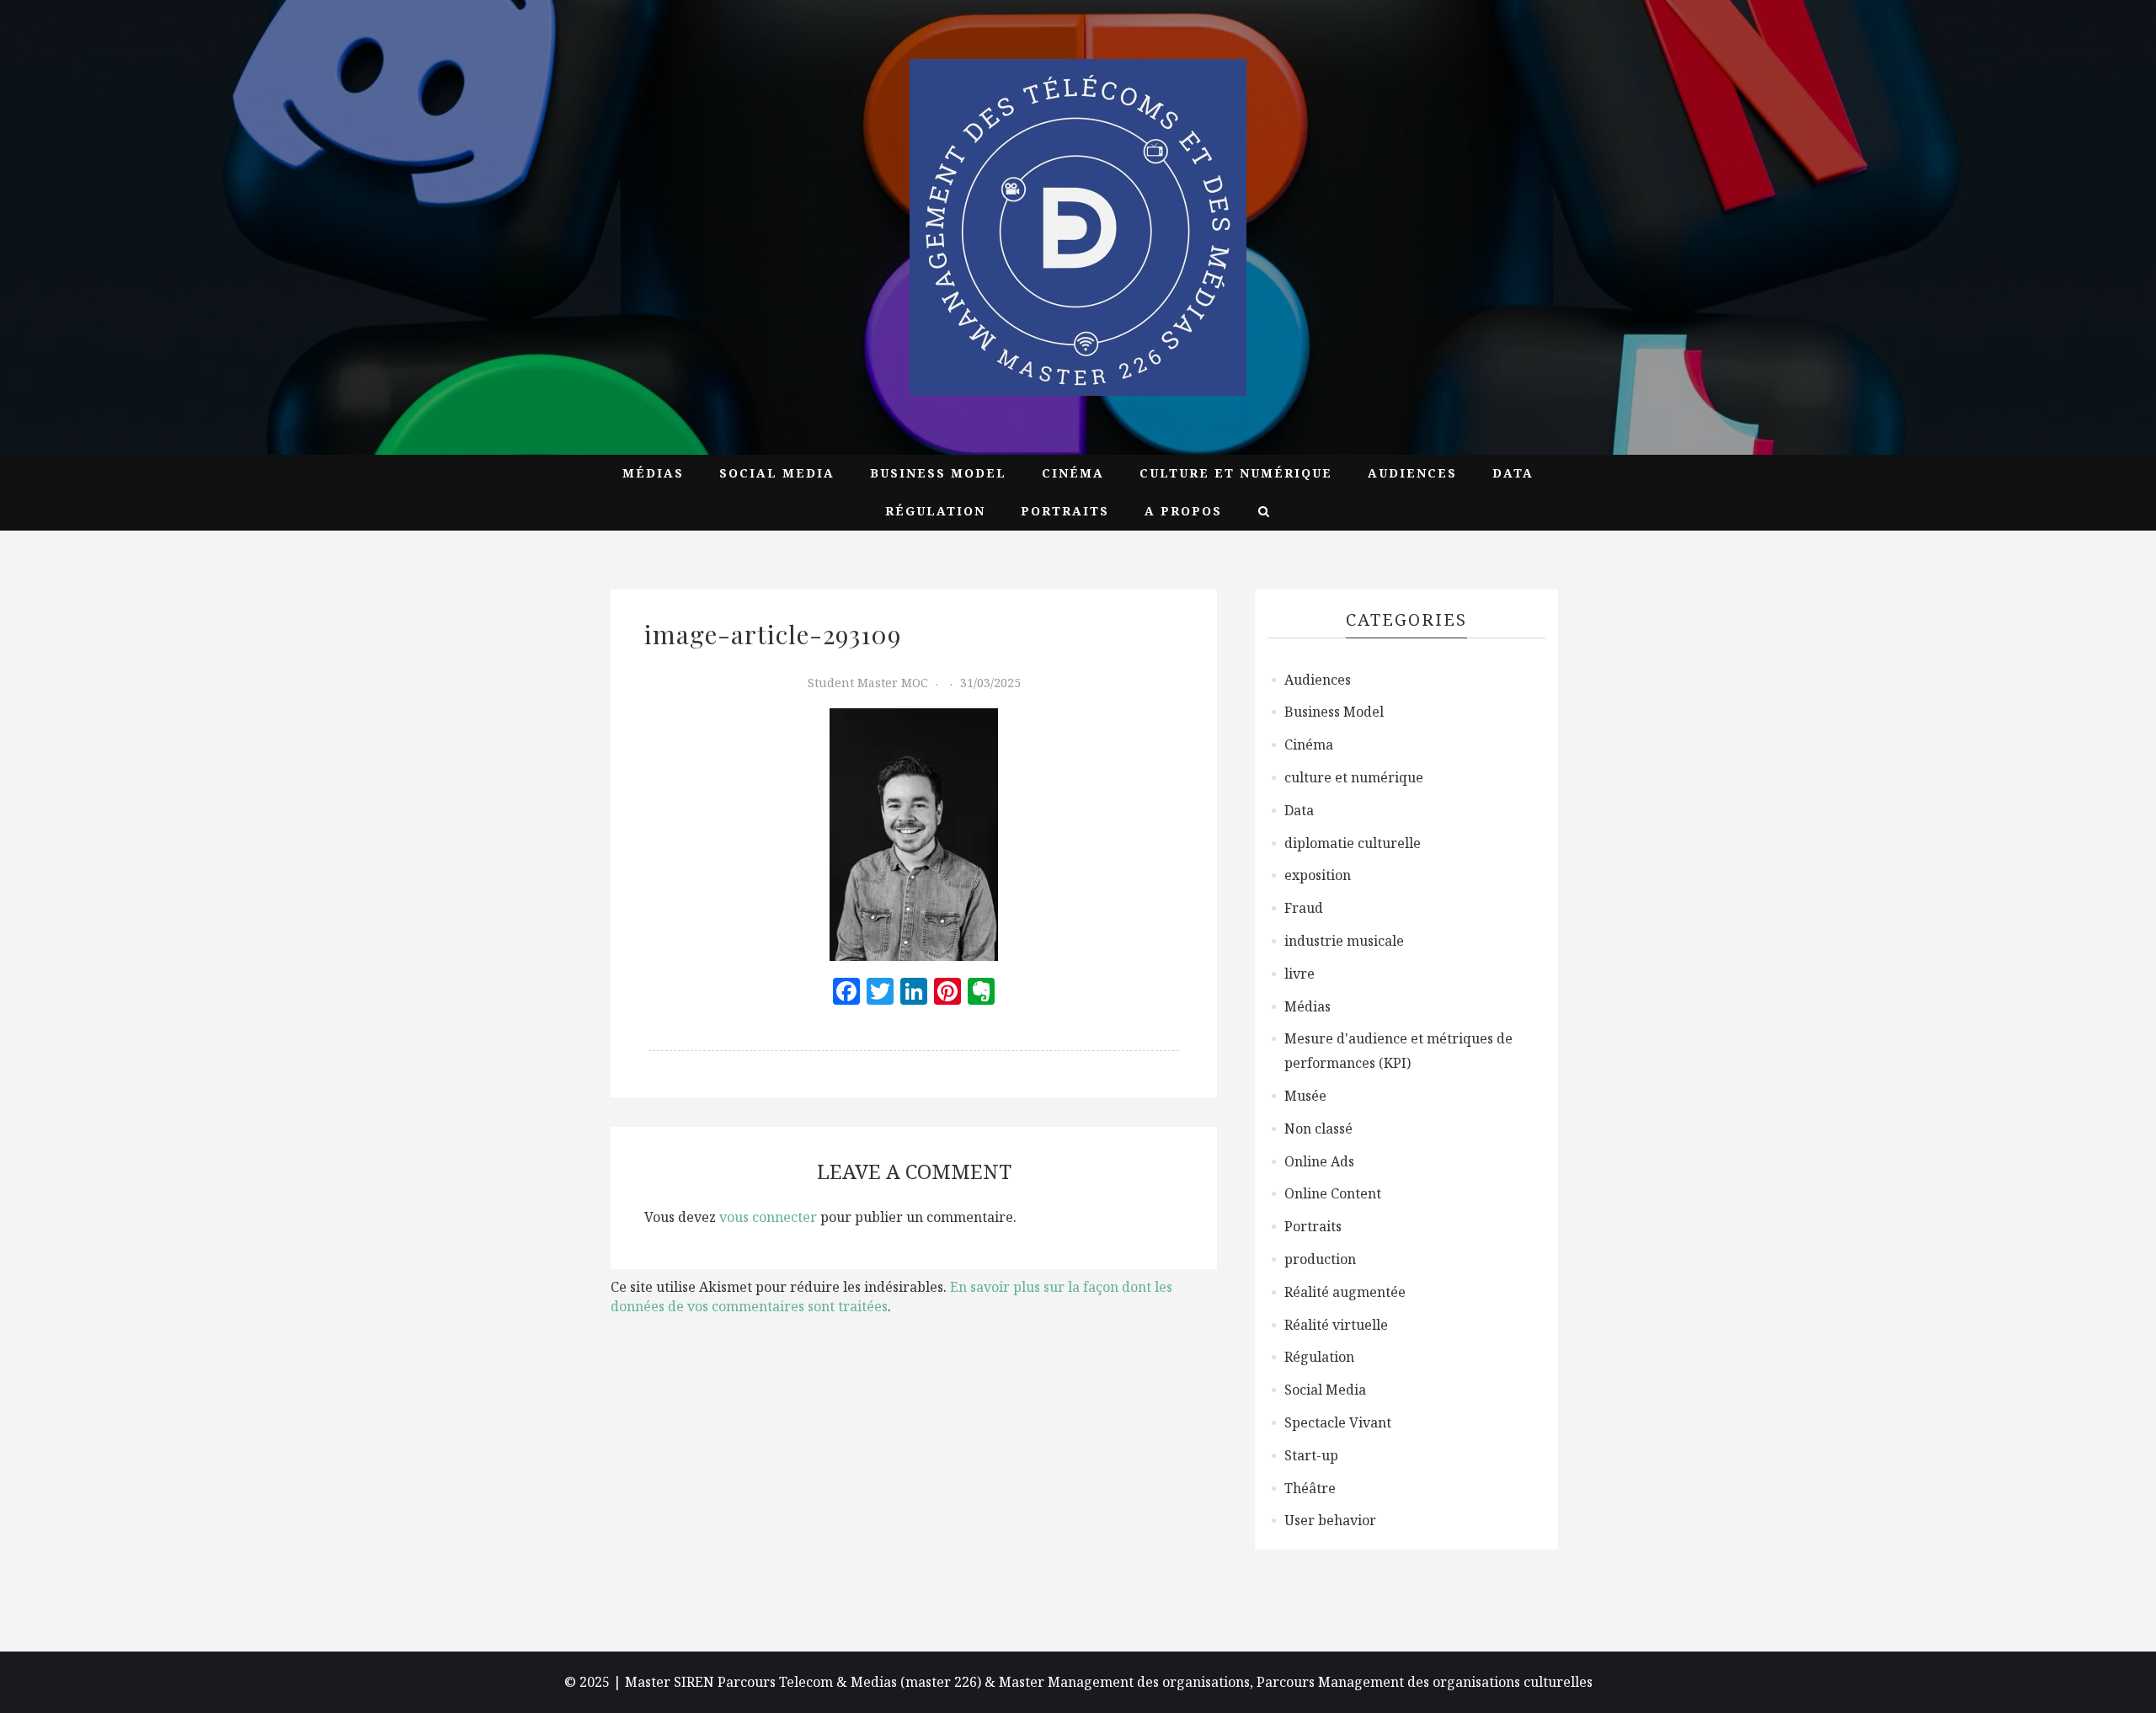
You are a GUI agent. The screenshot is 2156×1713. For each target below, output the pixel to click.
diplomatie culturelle (1353, 843)
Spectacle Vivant (1338, 1422)
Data (1513, 473)
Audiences (1412, 473)
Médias (653, 473)
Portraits (1065, 511)
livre (1299, 974)
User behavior (1330, 1520)
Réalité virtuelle (1336, 1325)
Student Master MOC (868, 683)
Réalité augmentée (1345, 1292)
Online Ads (1319, 1161)
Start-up (1311, 1455)
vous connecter (768, 1217)
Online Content (1333, 1193)
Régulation (935, 511)
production (1320, 1259)
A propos (1183, 511)
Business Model (938, 473)
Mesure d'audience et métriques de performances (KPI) (1398, 1051)
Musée (1305, 1096)
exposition (1318, 875)
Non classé (1318, 1129)
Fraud (1304, 908)
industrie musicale (1344, 941)
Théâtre (1310, 1488)
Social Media (777, 473)
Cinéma (1073, 473)
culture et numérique (1236, 473)
